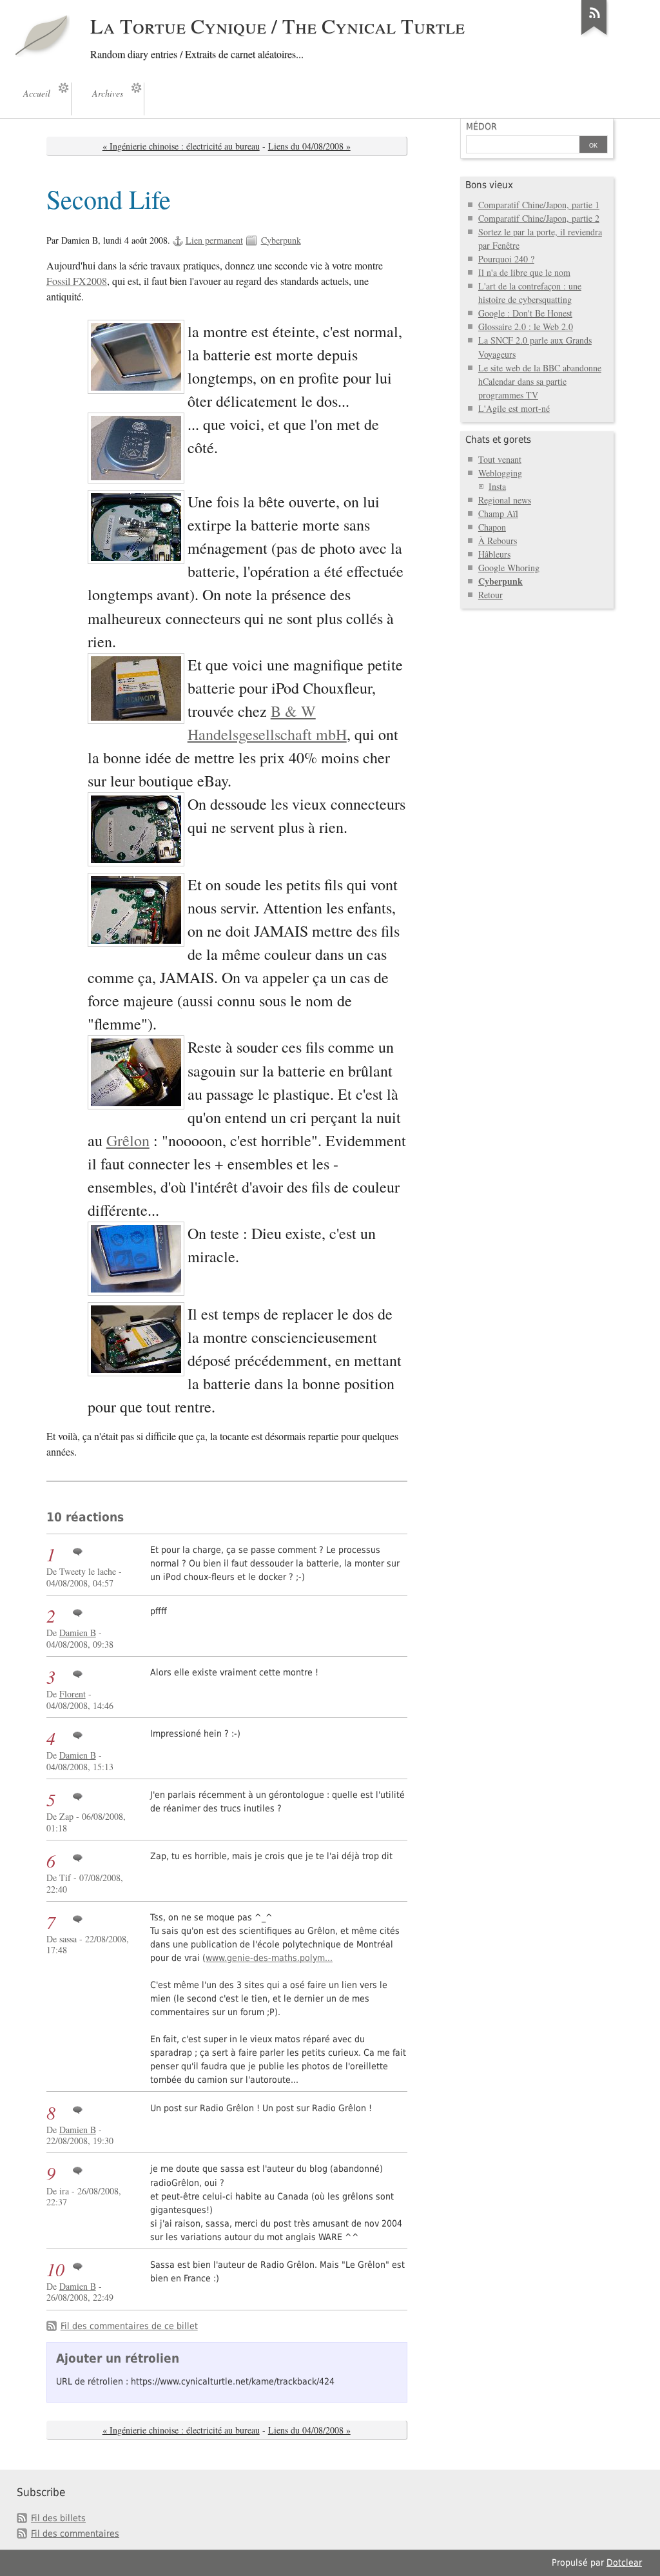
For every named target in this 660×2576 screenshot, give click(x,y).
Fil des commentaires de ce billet (129, 2326)
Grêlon (128, 1140)
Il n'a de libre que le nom (524, 272)
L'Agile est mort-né (514, 408)
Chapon (492, 527)
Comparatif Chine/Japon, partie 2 (539, 218)
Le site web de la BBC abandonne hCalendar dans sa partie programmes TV (540, 381)
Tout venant (500, 459)
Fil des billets (58, 2518)
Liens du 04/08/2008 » (309, 146)
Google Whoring (509, 568)
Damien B (78, 1633)
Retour (490, 595)
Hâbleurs (494, 554)
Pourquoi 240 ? (506, 259)
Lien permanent (214, 240)
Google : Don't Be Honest (525, 313)
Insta (497, 486)
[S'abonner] (594, 35)
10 (55, 2269)
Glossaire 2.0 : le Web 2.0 (526, 327)
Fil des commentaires (75, 2533)
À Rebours (498, 541)
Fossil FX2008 (77, 281)
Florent (73, 1694)
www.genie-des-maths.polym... (269, 1958)
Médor (481, 126)
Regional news (505, 500)
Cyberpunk (281, 240)
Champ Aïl (498, 513)
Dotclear (624, 2562)
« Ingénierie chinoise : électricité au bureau (181, 146)
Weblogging (500, 473)
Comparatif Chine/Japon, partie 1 (539, 205)
